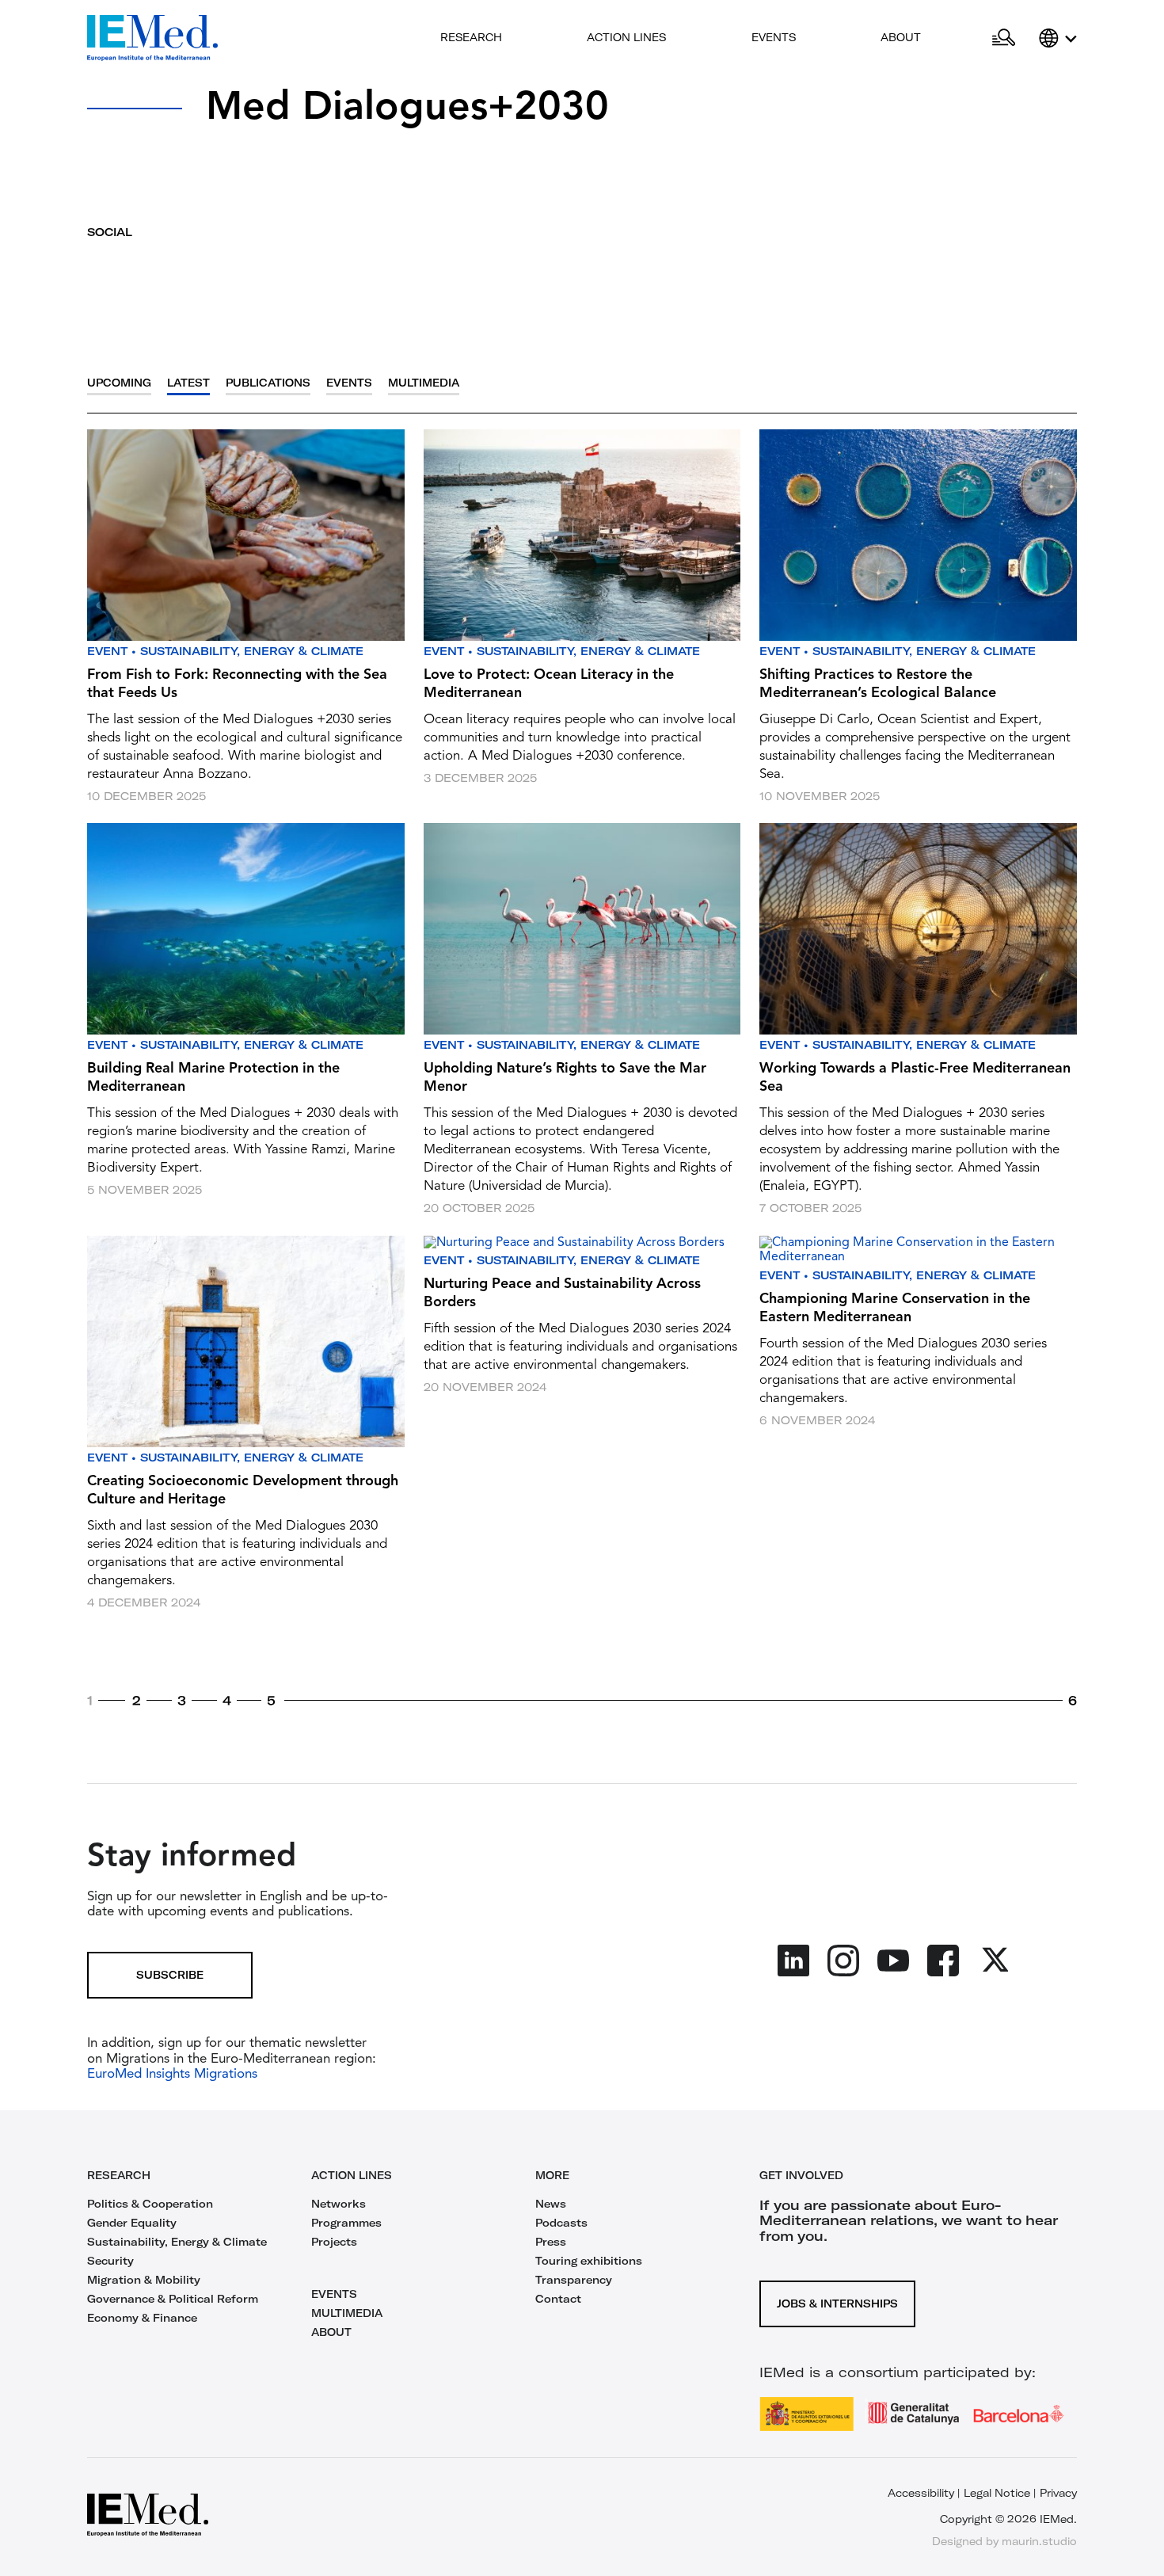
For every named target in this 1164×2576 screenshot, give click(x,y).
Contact (558, 2299)
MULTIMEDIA (347, 2313)
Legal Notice (997, 2493)
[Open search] (1004, 38)
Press (551, 2242)
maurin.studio (1039, 2541)
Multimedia (424, 383)
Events (774, 37)
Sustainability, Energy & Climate (252, 651)
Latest (188, 383)
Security (110, 2261)
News (551, 2204)
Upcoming (119, 383)
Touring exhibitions (589, 2261)
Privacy (1058, 2493)
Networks (339, 2204)
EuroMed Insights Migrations (172, 2074)
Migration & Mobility (144, 2280)
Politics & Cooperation (150, 2204)
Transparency (574, 2280)
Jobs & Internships (837, 2304)
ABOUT (331, 2332)
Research (471, 37)
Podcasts (561, 2223)
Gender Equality (132, 2223)
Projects (334, 2242)
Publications (268, 383)
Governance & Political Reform (173, 2299)
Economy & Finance (142, 2318)
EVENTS (334, 2294)
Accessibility (921, 2493)
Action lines (626, 37)
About (901, 37)
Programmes (346, 2223)
